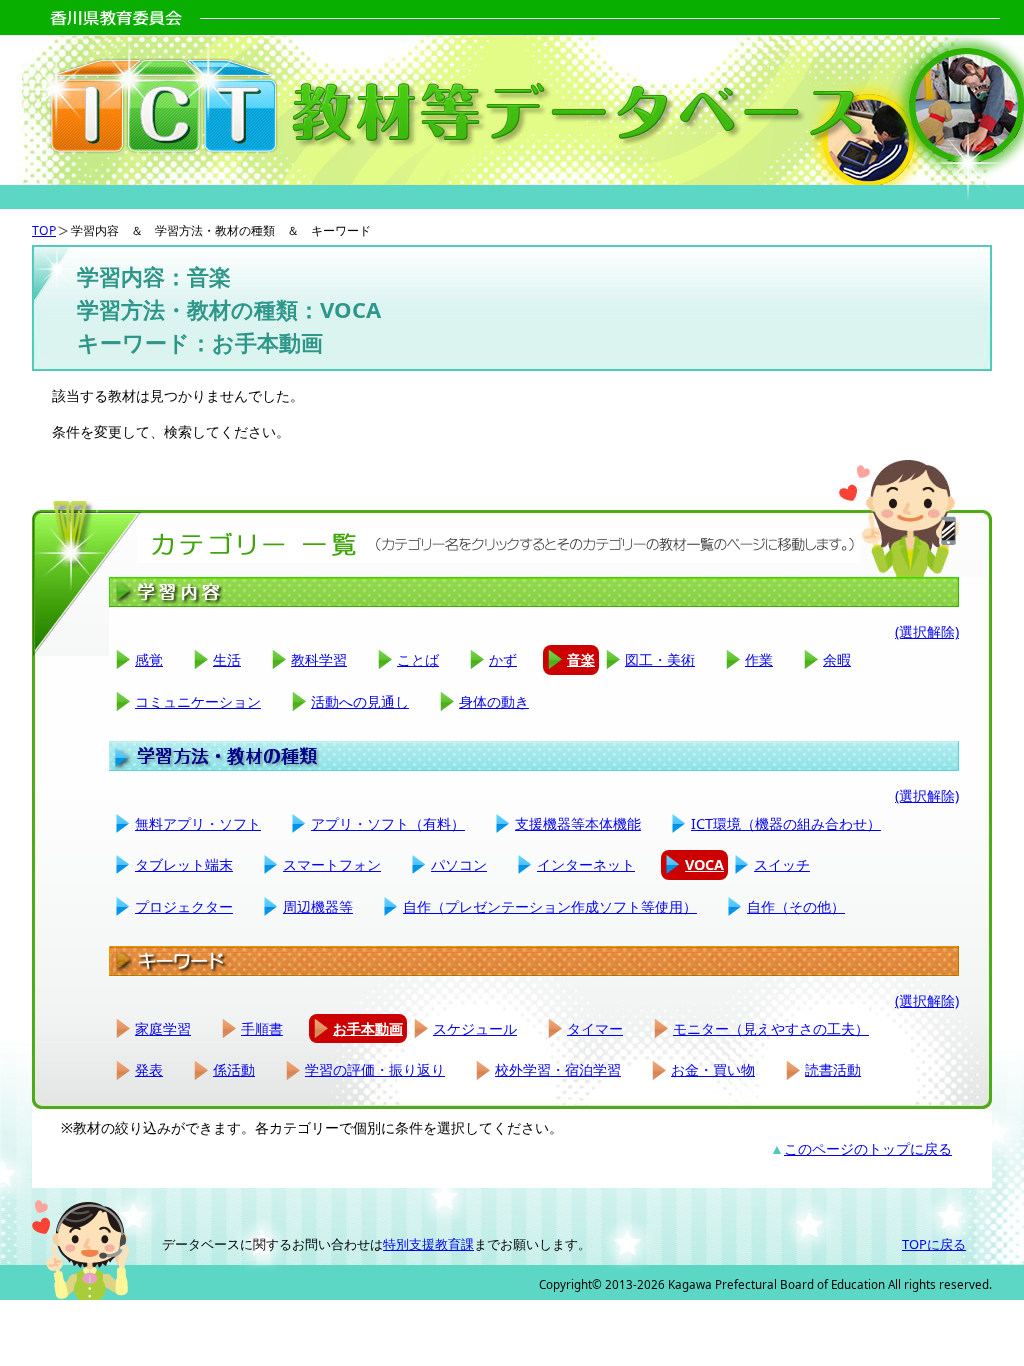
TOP (44, 230)
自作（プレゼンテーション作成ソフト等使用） (550, 906)
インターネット (586, 864)
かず (503, 659)
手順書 (262, 1028)
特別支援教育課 (428, 1244)
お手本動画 (368, 1028)
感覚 (149, 659)
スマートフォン (332, 864)
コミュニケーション (198, 701)
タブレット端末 (184, 864)
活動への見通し (360, 701)
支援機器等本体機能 (578, 823)
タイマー (595, 1028)
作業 (759, 659)
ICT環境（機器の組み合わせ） (786, 823)
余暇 (837, 659)
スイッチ (782, 864)
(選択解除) (927, 631)
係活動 (234, 1069)
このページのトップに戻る (868, 1148)
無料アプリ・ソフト (198, 823)
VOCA (704, 864)
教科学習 (319, 659)
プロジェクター (184, 906)
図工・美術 (660, 659)
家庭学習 (163, 1028)
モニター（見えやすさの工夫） (771, 1028)
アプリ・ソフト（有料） (388, 823)
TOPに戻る (934, 1244)
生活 (227, 659)
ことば (418, 659)
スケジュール (475, 1028)
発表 (149, 1069)
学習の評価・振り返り (375, 1069)
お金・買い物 (713, 1069)
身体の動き (494, 701)
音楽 (581, 659)
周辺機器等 (318, 906)
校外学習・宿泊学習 (558, 1069)
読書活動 (833, 1069)
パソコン (459, 864)
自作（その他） (796, 906)
